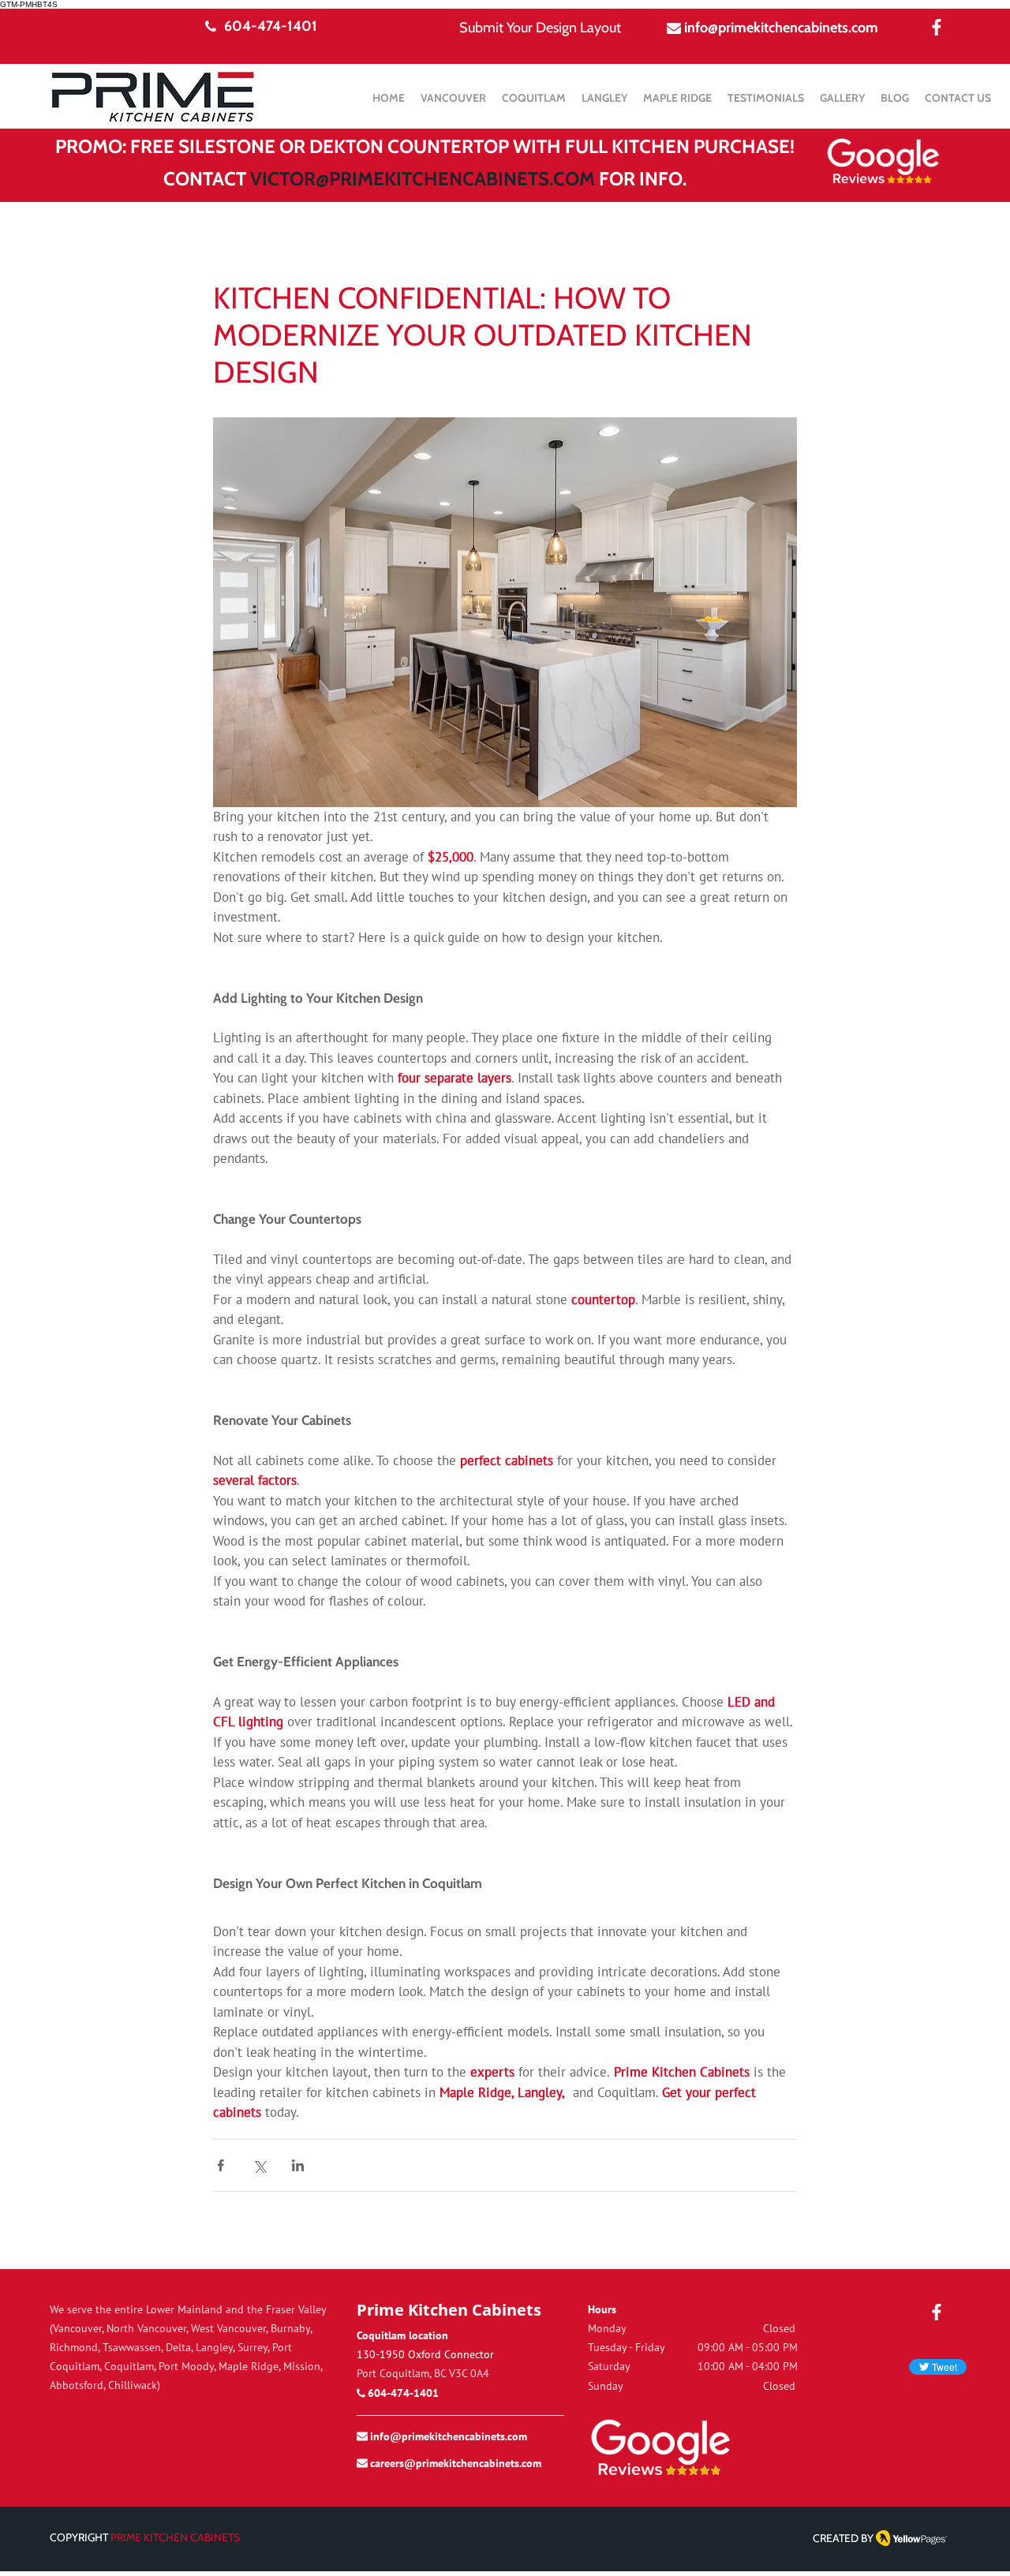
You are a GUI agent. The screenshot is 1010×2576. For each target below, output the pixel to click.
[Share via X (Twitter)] (259, 2165)
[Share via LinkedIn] (298, 2165)
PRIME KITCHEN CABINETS (175, 2537)
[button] (677, 98)
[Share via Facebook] (221, 2165)
